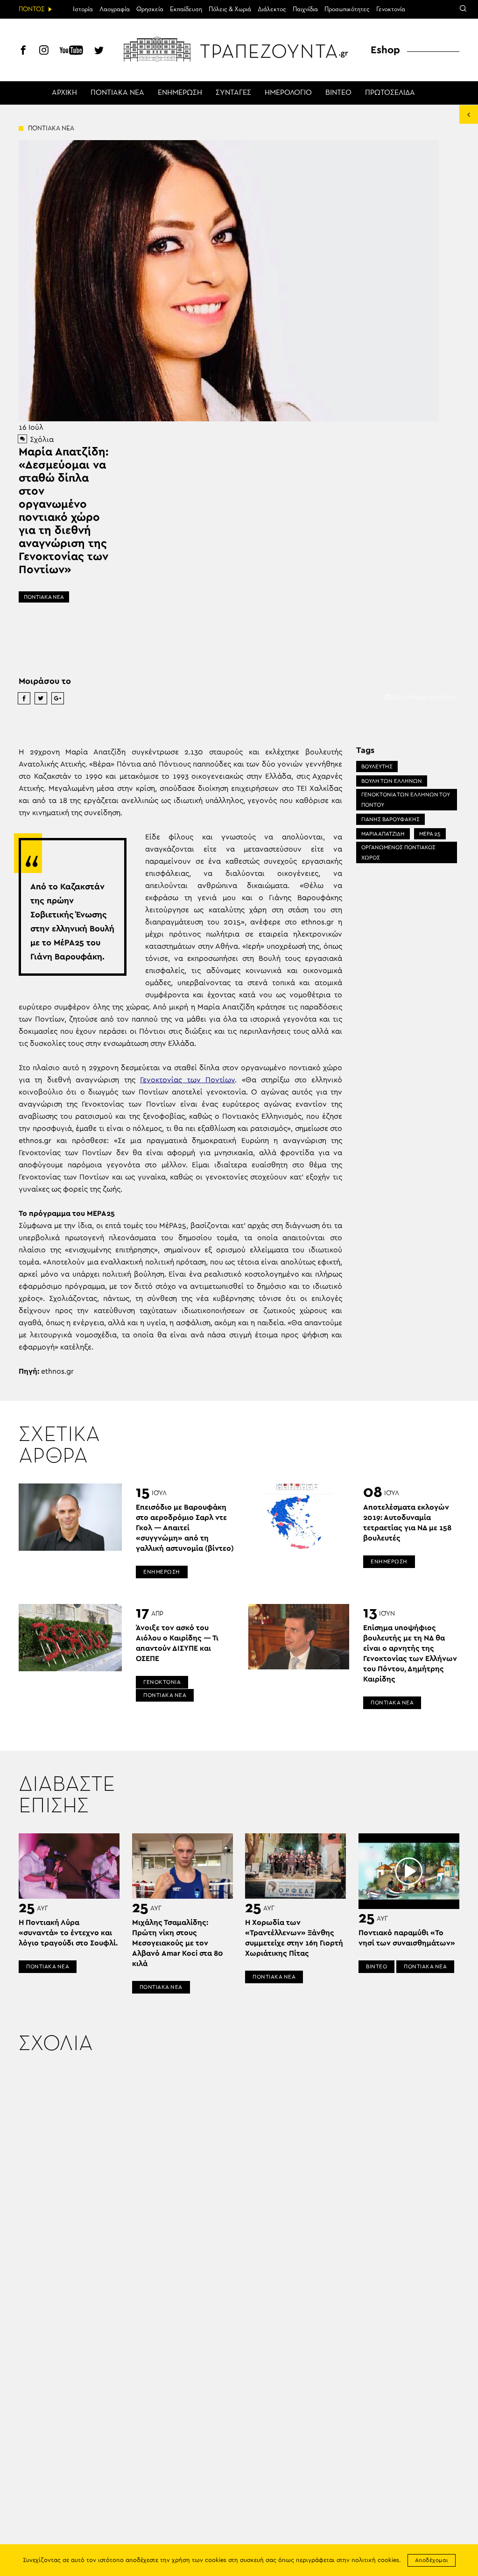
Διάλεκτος (272, 9)
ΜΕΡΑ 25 (430, 834)
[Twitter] (99, 51)
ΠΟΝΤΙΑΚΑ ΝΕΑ (117, 93)
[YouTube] (71, 51)
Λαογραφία (115, 9)
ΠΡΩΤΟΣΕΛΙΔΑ (390, 93)
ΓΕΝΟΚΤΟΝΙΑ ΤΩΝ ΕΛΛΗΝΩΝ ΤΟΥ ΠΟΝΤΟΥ (406, 800)
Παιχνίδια (305, 9)
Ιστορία (83, 9)
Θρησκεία (150, 9)
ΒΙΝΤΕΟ (338, 93)
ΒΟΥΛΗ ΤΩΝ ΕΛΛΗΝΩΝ (392, 781)
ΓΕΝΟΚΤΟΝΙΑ (162, 1682)
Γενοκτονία (391, 9)
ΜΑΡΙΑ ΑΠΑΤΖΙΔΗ (383, 834)
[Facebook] (23, 51)
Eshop (385, 50)
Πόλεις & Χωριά (230, 9)
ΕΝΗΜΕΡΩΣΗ (180, 93)
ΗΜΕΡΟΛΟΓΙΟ (288, 93)
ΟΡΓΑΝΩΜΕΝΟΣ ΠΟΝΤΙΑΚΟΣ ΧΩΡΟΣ (398, 852)
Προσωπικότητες (347, 9)
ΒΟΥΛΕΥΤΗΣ (377, 766)
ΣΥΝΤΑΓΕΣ (233, 93)
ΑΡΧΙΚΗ (64, 93)
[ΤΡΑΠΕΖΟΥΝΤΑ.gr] (239, 49)
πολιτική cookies (375, 2560)
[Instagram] (44, 51)
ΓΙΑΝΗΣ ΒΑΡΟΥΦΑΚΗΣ (390, 819)
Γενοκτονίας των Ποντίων (187, 1080)
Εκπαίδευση (186, 9)
